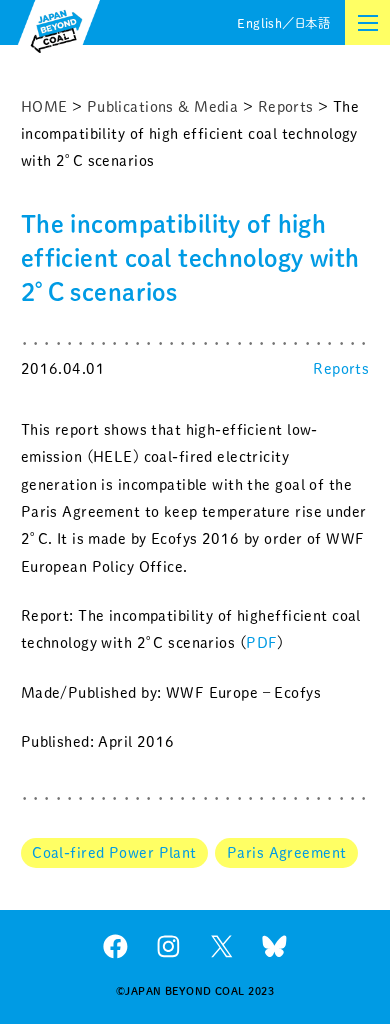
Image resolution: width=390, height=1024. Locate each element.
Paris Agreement (286, 852)
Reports (341, 368)
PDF (261, 642)
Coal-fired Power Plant (114, 852)
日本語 (312, 23)
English (259, 23)
